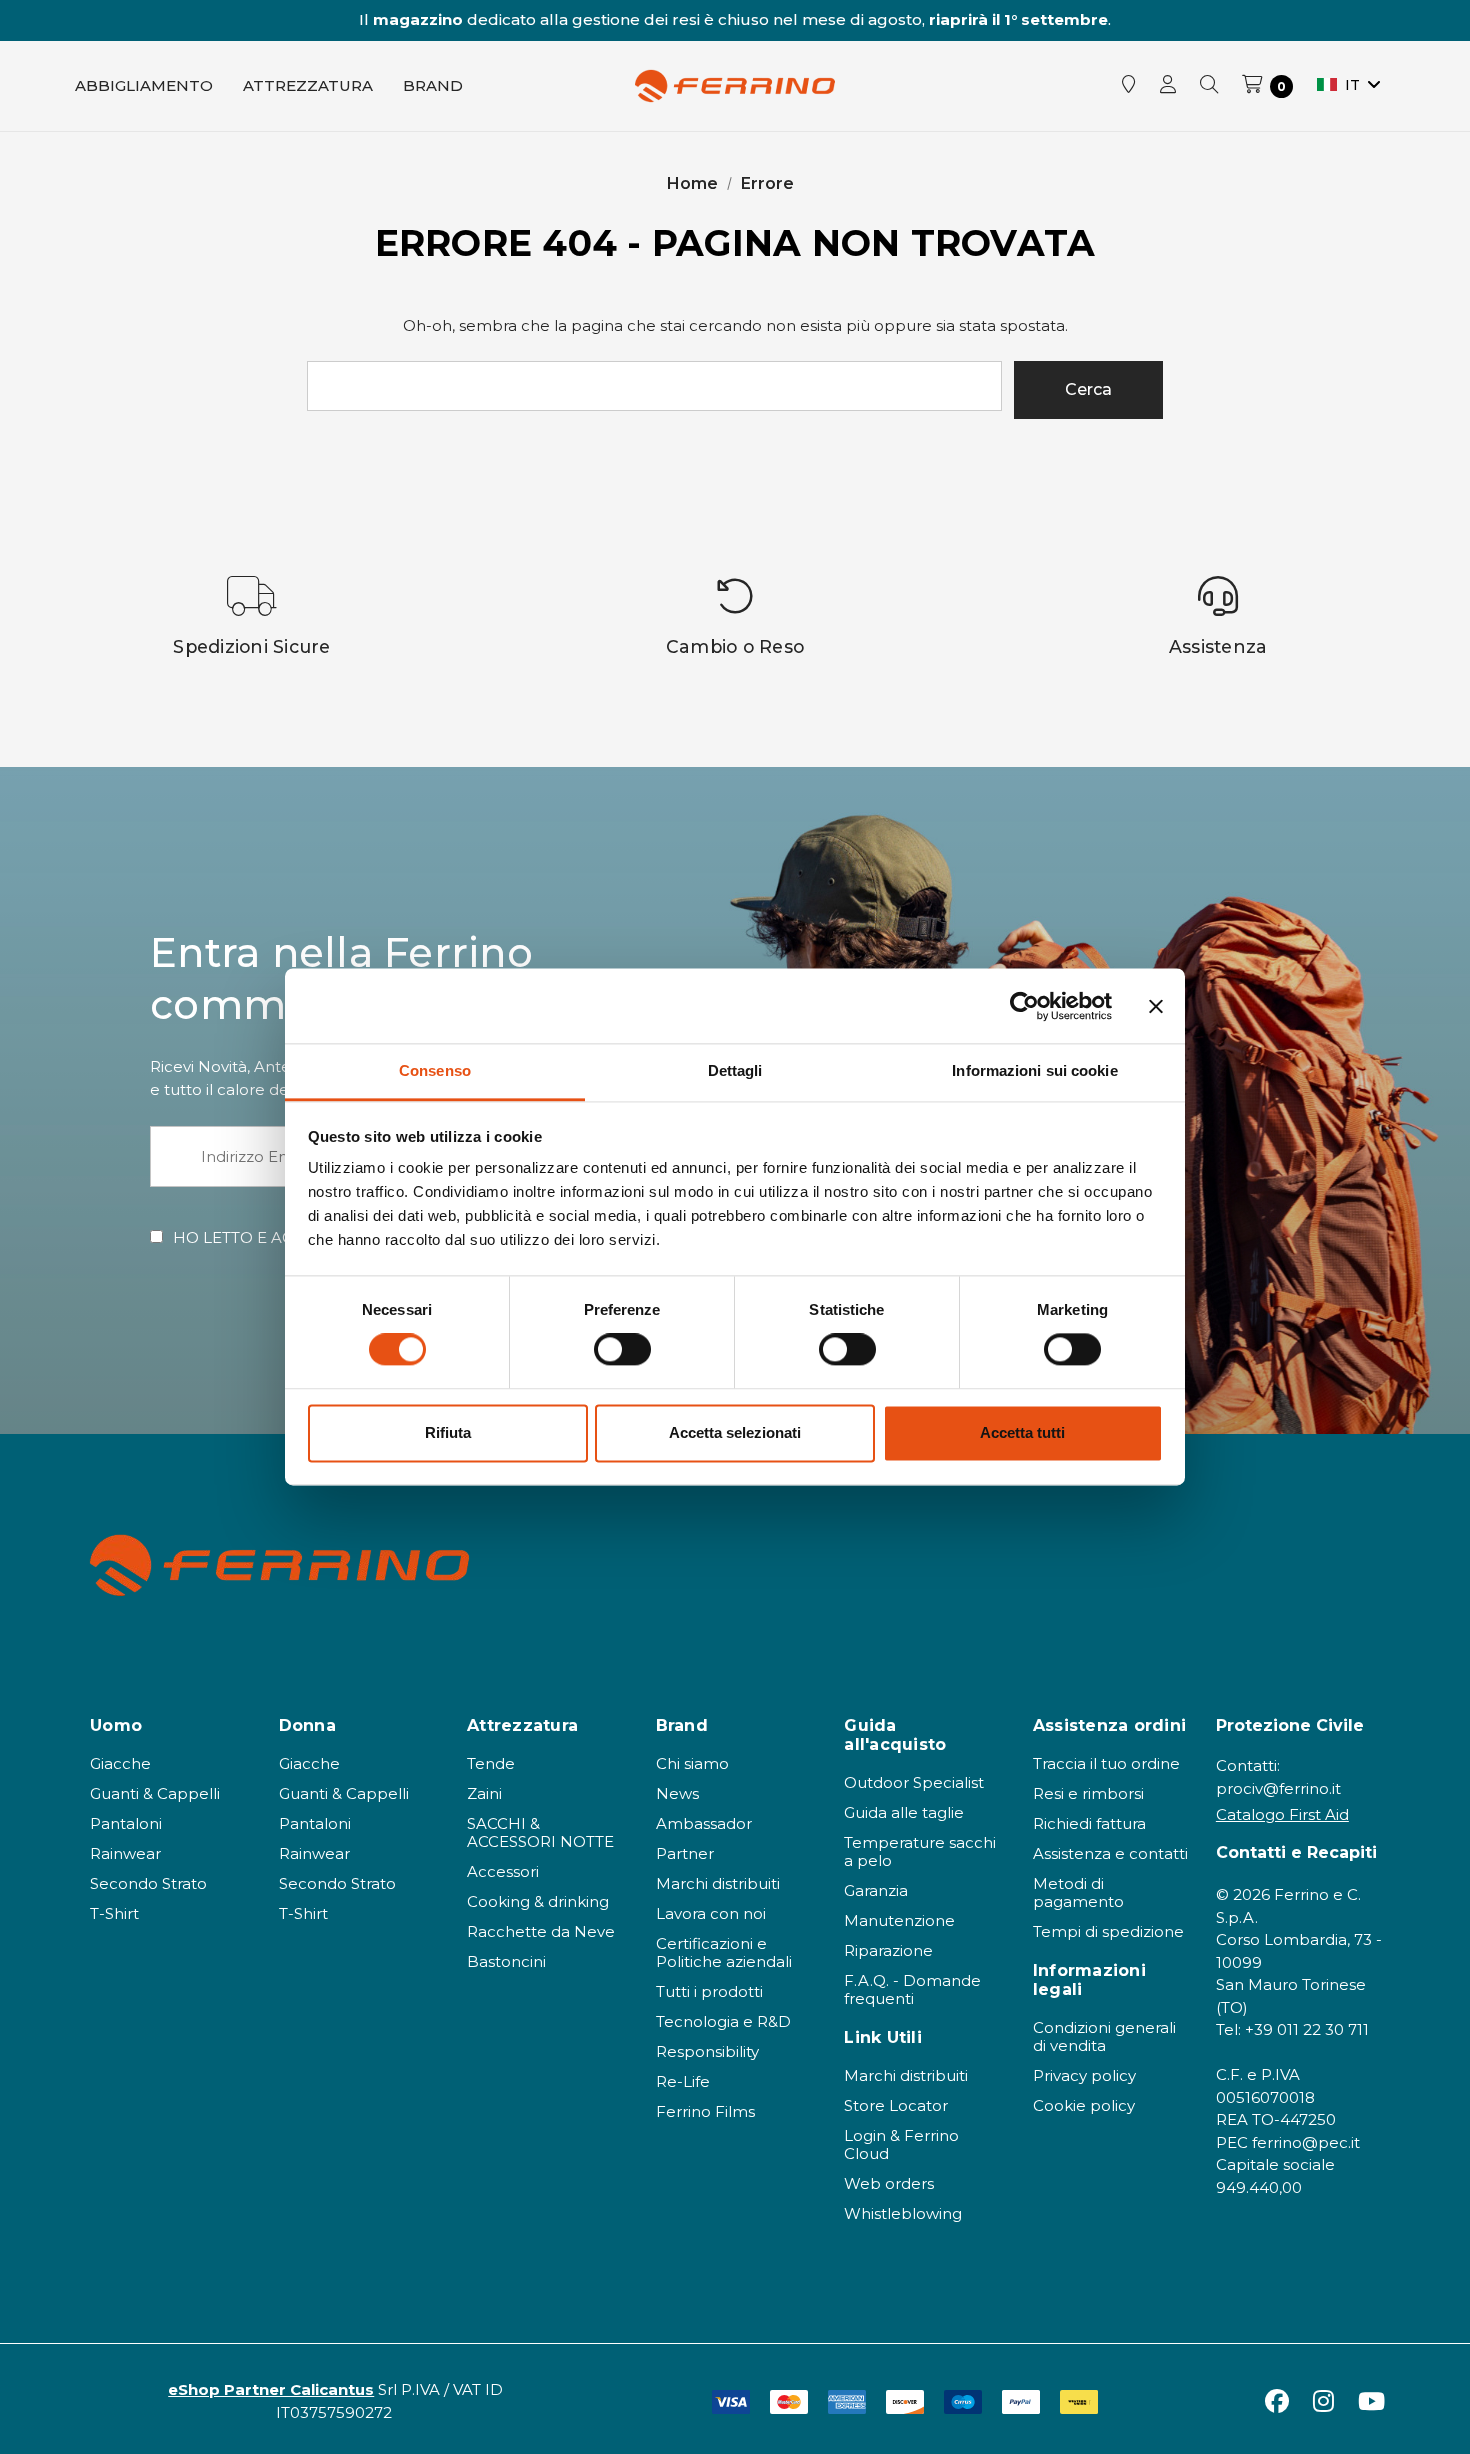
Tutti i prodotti (709, 1991)
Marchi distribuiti (718, 1883)
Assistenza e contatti (1110, 1853)
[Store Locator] (1129, 86)
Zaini (484, 1793)
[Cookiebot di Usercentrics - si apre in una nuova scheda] (1024, 1006)
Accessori (503, 1871)
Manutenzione (899, 1920)
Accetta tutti (1022, 1432)
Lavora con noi (711, 1913)
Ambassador (704, 1823)
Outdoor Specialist (914, 1782)
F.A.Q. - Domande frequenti (912, 1989)
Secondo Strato (148, 1883)
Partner (685, 1853)
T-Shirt (114, 1913)
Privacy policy (1084, 2075)
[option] (252, 616)
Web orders (889, 2183)
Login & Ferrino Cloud (901, 2144)
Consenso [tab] (435, 1070)
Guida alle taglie (904, 1812)
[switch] (622, 1350)
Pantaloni (126, 1823)
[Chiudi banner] (1156, 1006)
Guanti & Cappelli (155, 1793)
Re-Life (683, 2081)
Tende (491, 1763)
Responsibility (707, 2051)
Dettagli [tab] (735, 1070)
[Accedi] (1168, 86)
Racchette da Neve (541, 1931)
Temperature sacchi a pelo (920, 1851)
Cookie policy (1084, 2105)
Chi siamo (692, 1763)
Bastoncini (506, 1961)
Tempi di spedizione (1108, 1931)
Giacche (120, 1763)
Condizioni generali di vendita (1104, 2036)
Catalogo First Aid (1282, 1814)
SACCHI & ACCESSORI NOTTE (540, 1832)
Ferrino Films (705, 2111)
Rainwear (125, 1853)
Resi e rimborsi (1088, 1793)
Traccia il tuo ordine (1106, 1763)
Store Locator (896, 2105)
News (677, 1793)
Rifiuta (448, 1432)
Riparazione (888, 1950)
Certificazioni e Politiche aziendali (724, 1952)
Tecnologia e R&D (723, 2021)
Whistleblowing (903, 2213)
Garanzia (876, 1890)
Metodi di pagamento (1078, 1892)
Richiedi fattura (1089, 1823)
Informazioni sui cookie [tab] (1034, 1070)
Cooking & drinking (538, 1901)
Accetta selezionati (735, 1432)
